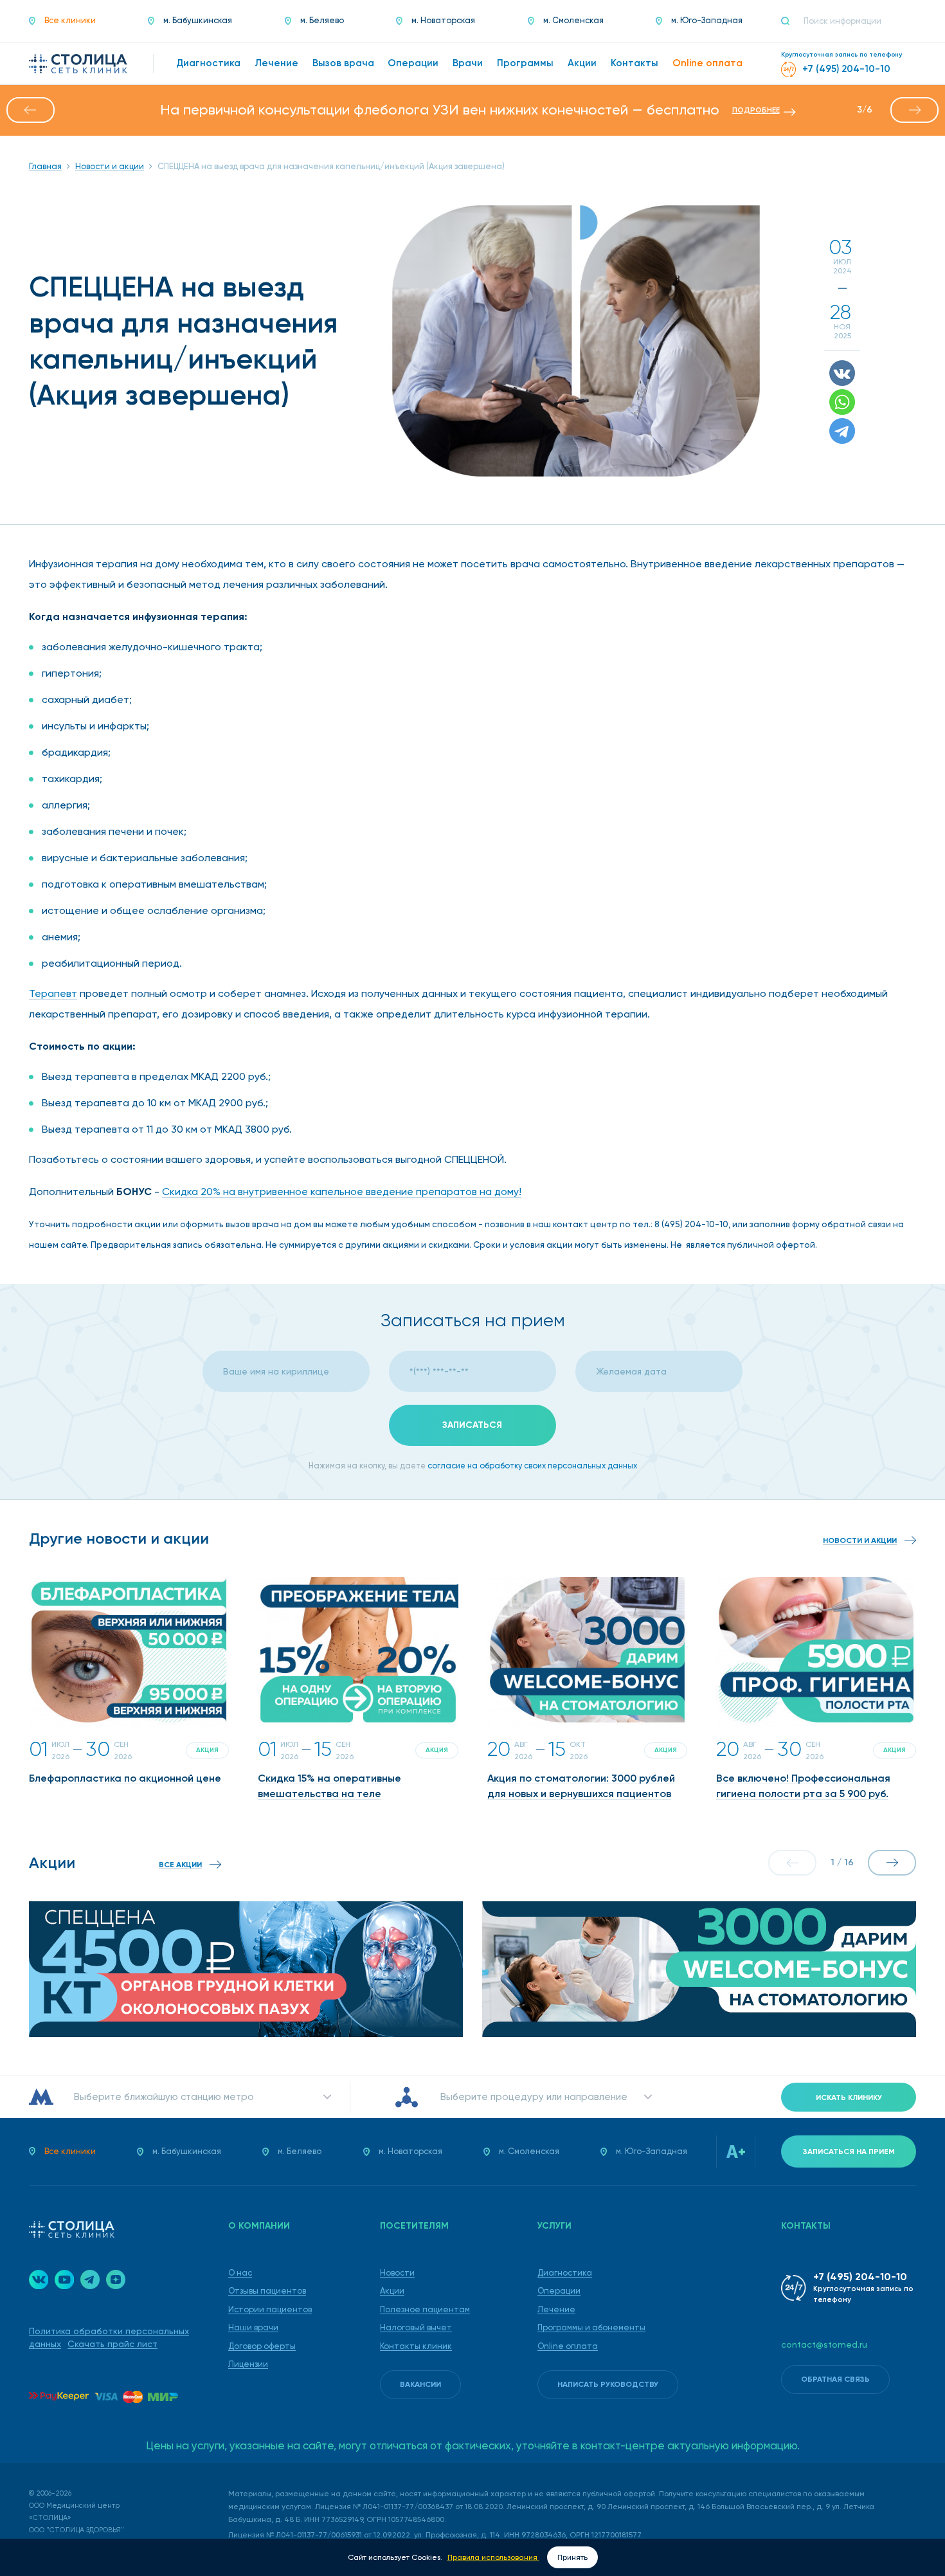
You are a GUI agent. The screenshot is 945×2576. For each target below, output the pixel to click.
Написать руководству (608, 2384)
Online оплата (568, 2346)
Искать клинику (849, 2097)
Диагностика (565, 2273)
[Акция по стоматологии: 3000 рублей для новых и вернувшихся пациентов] (587, 1652)
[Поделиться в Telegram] (842, 431)
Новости (397, 2273)
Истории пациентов (270, 2309)
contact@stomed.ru (824, 2344)
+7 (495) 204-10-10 (860, 2277)
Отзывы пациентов (267, 2291)
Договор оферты (262, 2346)
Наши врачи (253, 2327)
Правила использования (493, 2557)
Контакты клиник (416, 2346)
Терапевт (53, 993)
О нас (240, 2273)
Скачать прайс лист (113, 2344)
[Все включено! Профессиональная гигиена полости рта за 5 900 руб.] (816, 1652)
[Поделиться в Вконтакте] (842, 373)
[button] (31, 110)
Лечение (556, 2309)
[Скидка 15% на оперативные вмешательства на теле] (358, 1652)
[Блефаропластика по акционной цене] (129, 1652)
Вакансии (420, 2384)
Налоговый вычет (416, 2327)
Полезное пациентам (425, 2309)
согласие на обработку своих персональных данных (532, 1466)
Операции (559, 2291)
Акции (392, 2291)
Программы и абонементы (591, 2327)
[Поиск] (791, 21)
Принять (572, 2557)
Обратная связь (835, 2379)
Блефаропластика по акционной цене (125, 1778)
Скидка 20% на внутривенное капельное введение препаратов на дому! (342, 1192)
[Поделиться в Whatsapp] (842, 402)
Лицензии (248, 2364)
